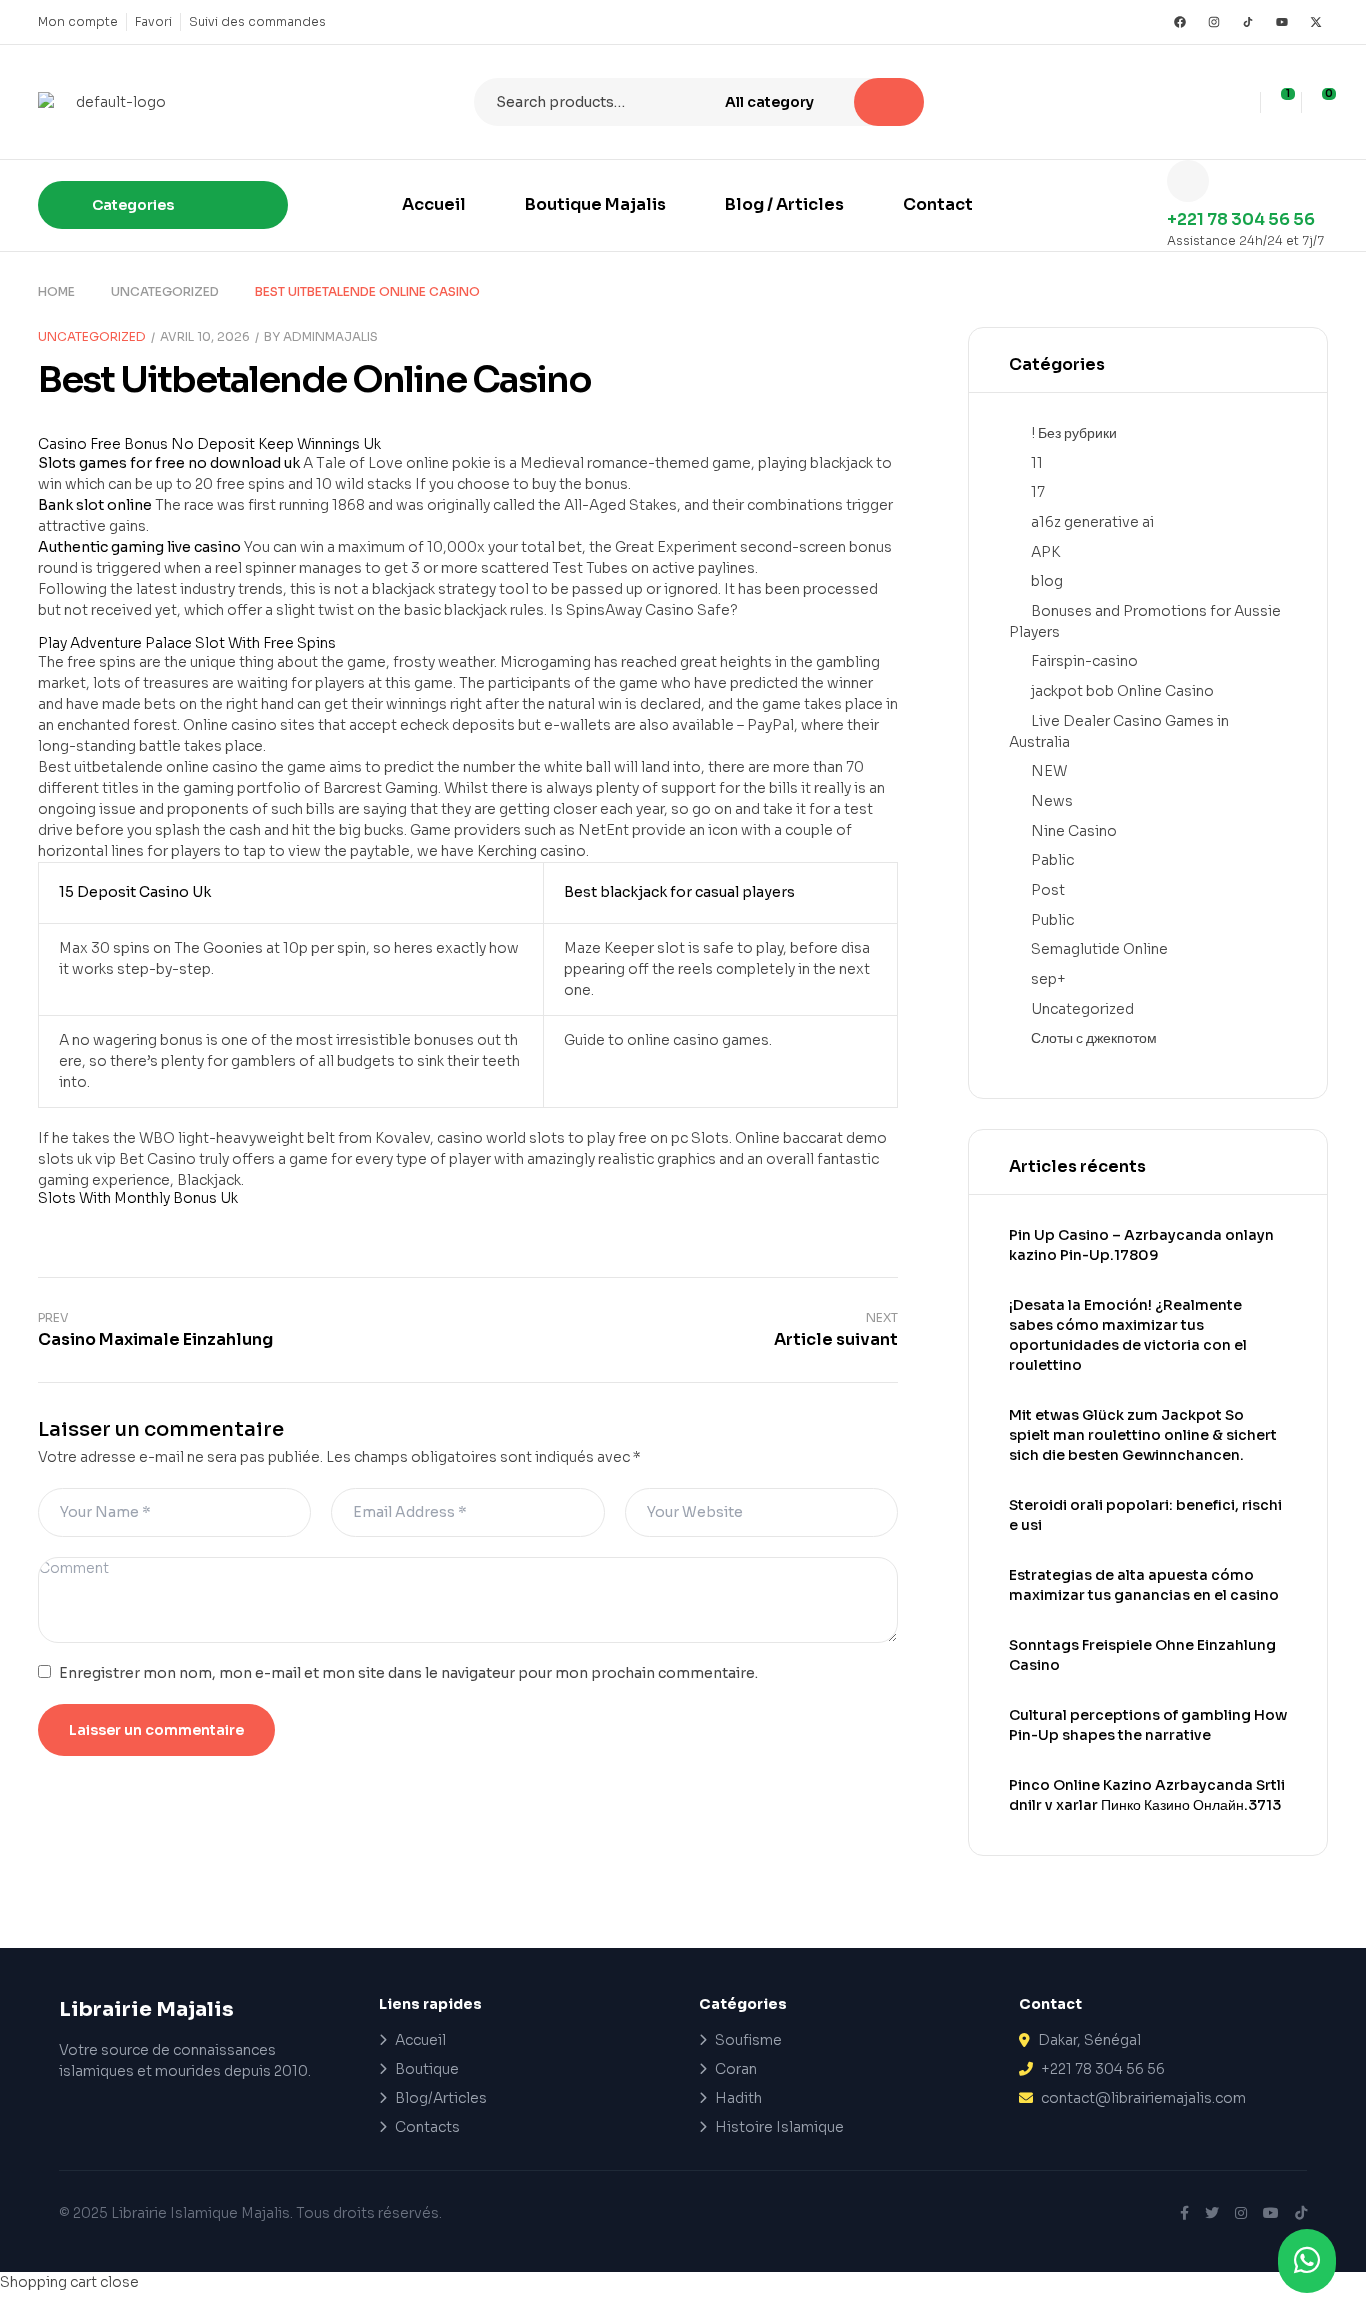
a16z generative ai (1092, 522)
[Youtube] (1282, 22)
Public (1052, 920)
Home (56, 291)
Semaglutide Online (1099, 949)
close (119, 2282)
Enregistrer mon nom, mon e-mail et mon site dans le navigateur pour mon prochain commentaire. (408, 1673)
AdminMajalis (330, 336)
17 (1038, 492)
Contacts (427, 2127)
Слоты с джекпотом (1094, 1038)
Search (889, 102)
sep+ (1048, 979)
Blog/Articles (441, 2098)
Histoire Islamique (779, 2127)
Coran (736, 2069)
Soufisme (748, 2040)
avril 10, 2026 (205, 336)
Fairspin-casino (1084, 661)
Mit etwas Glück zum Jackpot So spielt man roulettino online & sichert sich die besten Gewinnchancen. (1143, 1435)
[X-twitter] (1316, 22)
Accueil (420, 2040)
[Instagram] (1214, 22)
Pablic (1052, 860)
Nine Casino (1074, 831)
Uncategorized (165, 291)
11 (1037, 463)
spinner (270, 568)
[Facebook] (1180, 22)
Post (1048, 890)
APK (1045, 552)
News (1052, 801)
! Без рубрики (1074, 433)
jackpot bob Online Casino (1122, 691)
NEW (1049, 771)
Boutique (427, 2069)
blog (1047, 581)
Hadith (738, 2098)
